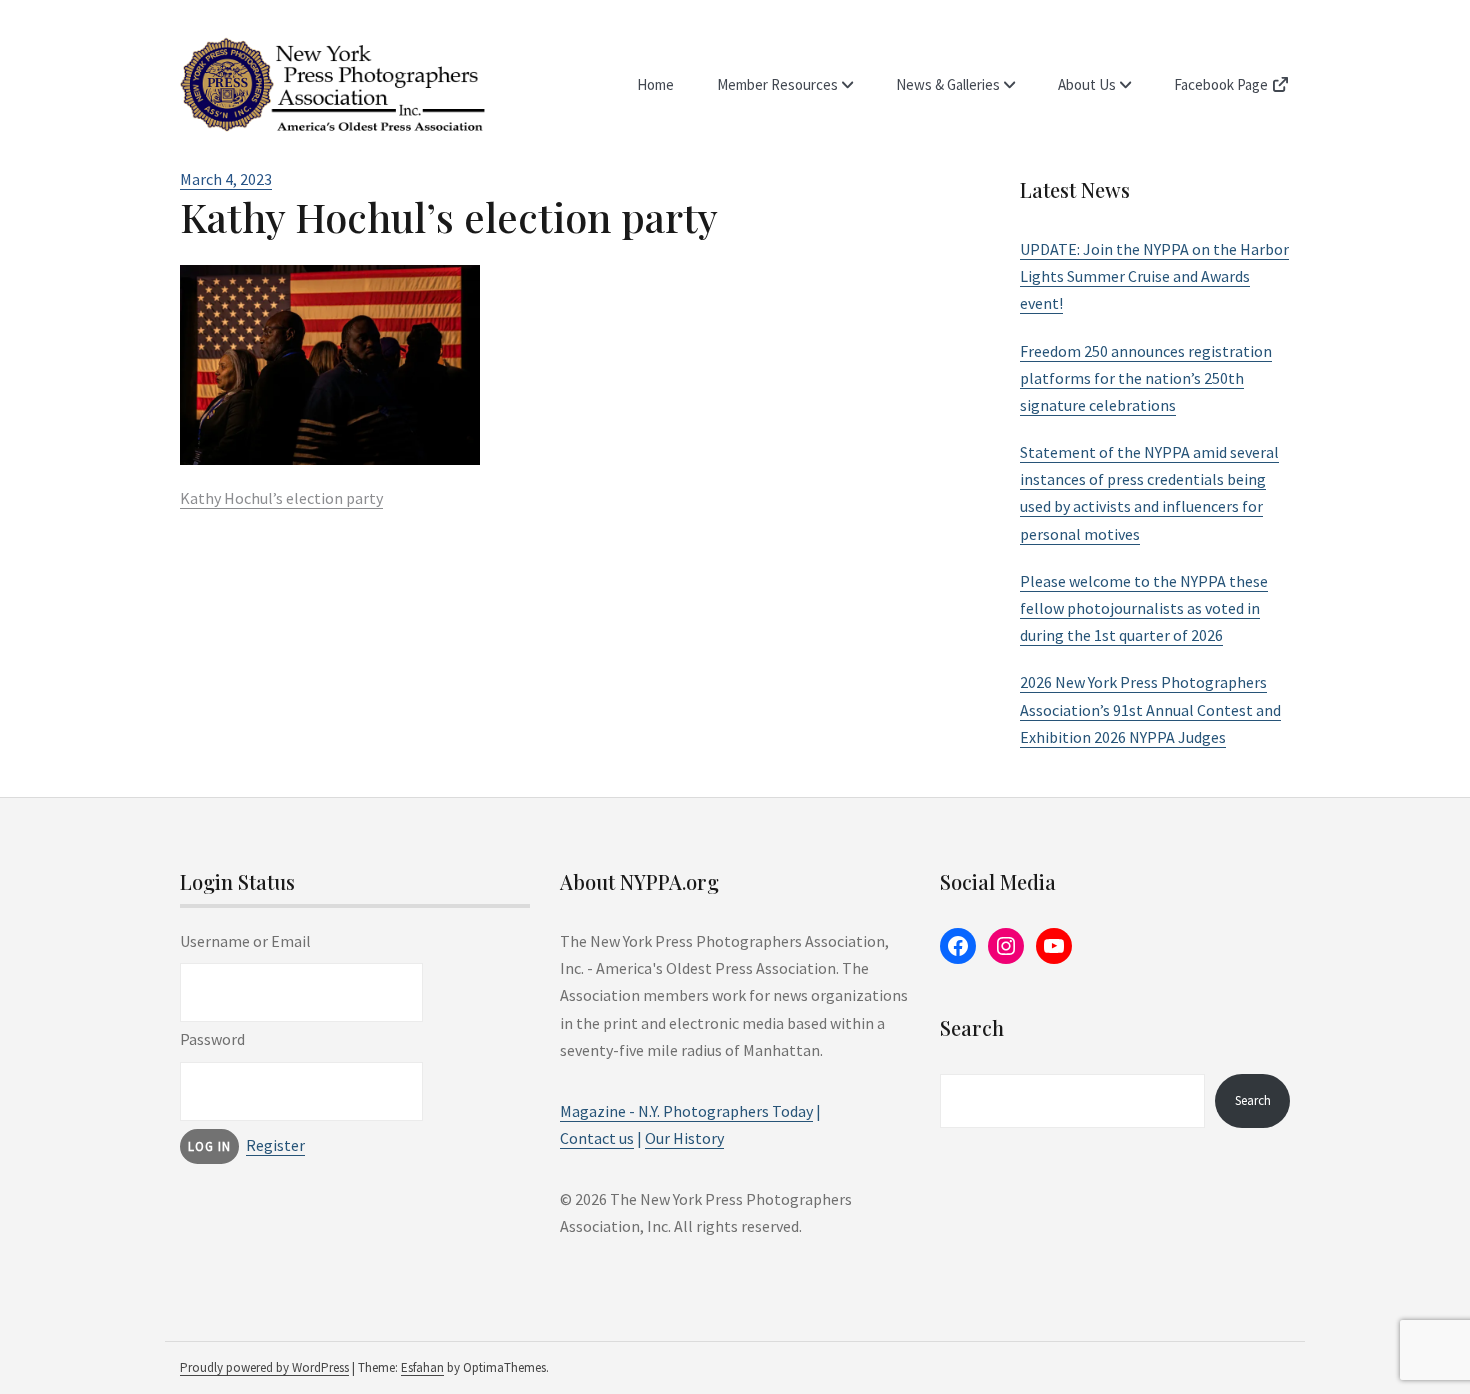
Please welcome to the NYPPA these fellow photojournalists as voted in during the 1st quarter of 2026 (1144, 608)
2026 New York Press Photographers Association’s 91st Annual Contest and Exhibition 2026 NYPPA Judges (1150, 709)
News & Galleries (948, 84)
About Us (1087, 84)
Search (1253, 1100)
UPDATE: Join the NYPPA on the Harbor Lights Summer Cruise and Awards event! (1154, 276)
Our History (684, 1138)
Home (655, 84)
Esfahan (422, 1367)
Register (275, 1145)
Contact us (597, 1138)
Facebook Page (1222, 84)
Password (212, 1039)
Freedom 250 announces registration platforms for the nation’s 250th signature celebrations (1146, 378)
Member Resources (777, 84)
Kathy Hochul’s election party (281, 498)
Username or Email (245, 941)
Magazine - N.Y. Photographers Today (686, 1111)
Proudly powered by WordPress (264, 1367)
